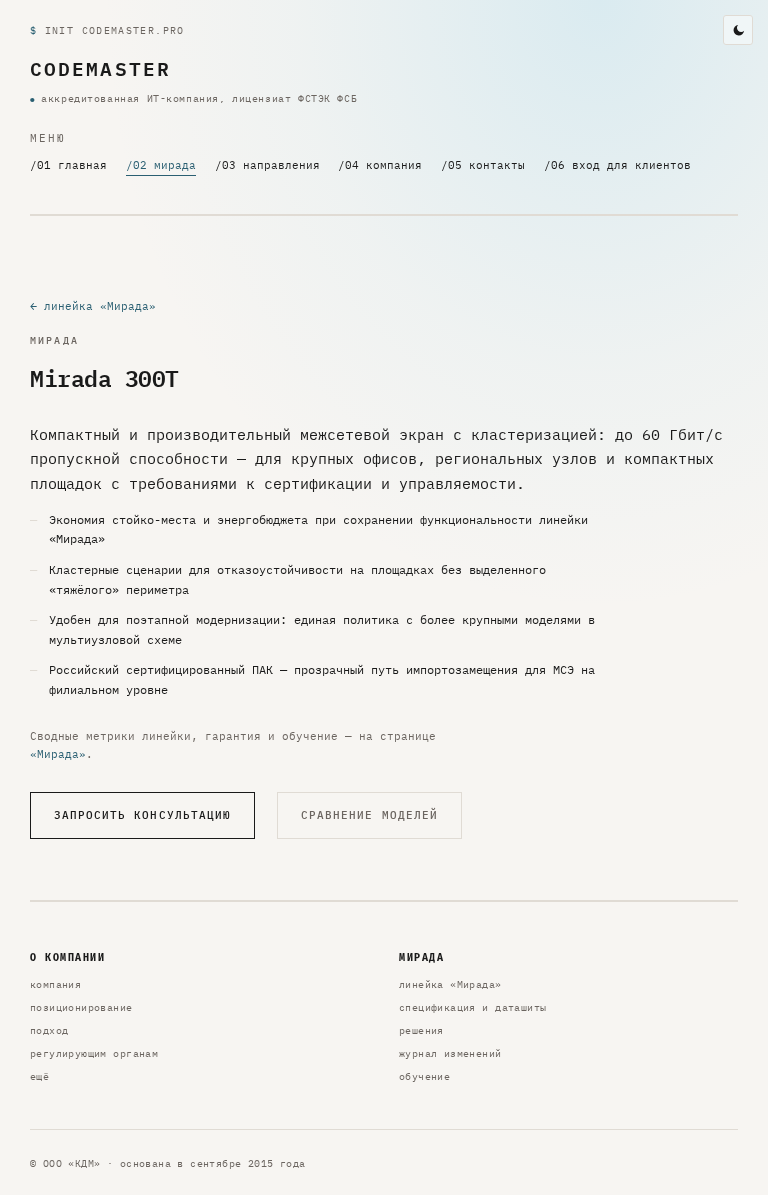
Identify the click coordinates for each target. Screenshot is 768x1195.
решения (421, 1030)
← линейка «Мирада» (93, 305)
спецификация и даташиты (472, 1007)
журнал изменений (450, 1053)
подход (49, 1030)
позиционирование (81, 1007)
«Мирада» (58, 753)
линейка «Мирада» (450, 984)
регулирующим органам (94, 1053)
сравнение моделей (369, 815)
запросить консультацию (143, 815)
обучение (424, 1076)
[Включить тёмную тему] (738, 30)
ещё (39, 1076)
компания (55, 984)
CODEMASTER (100, 69)
